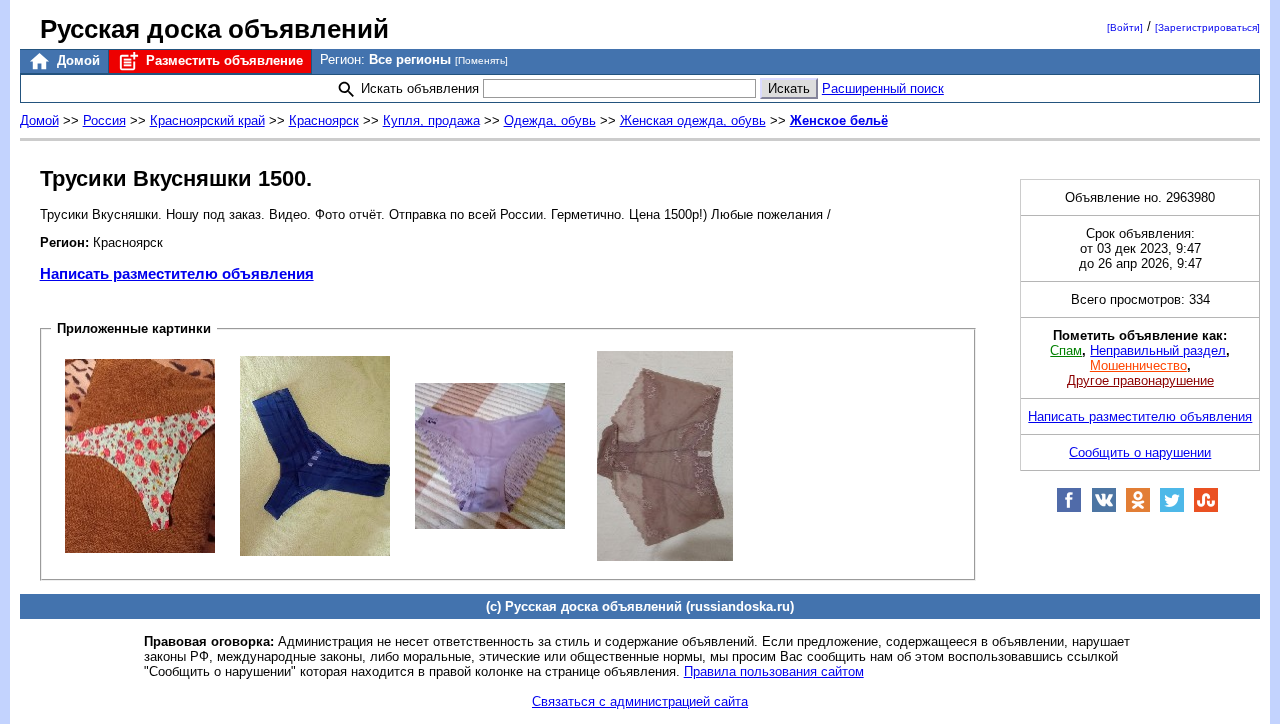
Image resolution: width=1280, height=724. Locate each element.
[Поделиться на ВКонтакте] (1104, 508)
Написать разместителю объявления (177, 273)
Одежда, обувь (550, 120)
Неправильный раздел (1158, 350)
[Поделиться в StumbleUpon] (1206, 508)
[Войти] (1125, 27)
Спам (1066, 350)
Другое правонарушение (1140, 380)
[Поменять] (481, 60)
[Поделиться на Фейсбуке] (1069, 508)
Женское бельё (839, 120)
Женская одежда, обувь (693, 120)
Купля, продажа (431, 120)
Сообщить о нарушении (1140, 452)
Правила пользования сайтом (774, 671)
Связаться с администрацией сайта (640, 701)
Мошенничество (1138, 365)
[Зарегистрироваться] (1207, 27)
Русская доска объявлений (214, 29)
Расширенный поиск (883, 88)
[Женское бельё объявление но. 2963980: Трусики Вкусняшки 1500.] (140, 454)
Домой (76, 60)
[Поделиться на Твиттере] (1172, 508)
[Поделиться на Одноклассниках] (1138, 508)
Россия (104, 120)
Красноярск (324, 120)
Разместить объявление (222, 60)
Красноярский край (207, 120)
